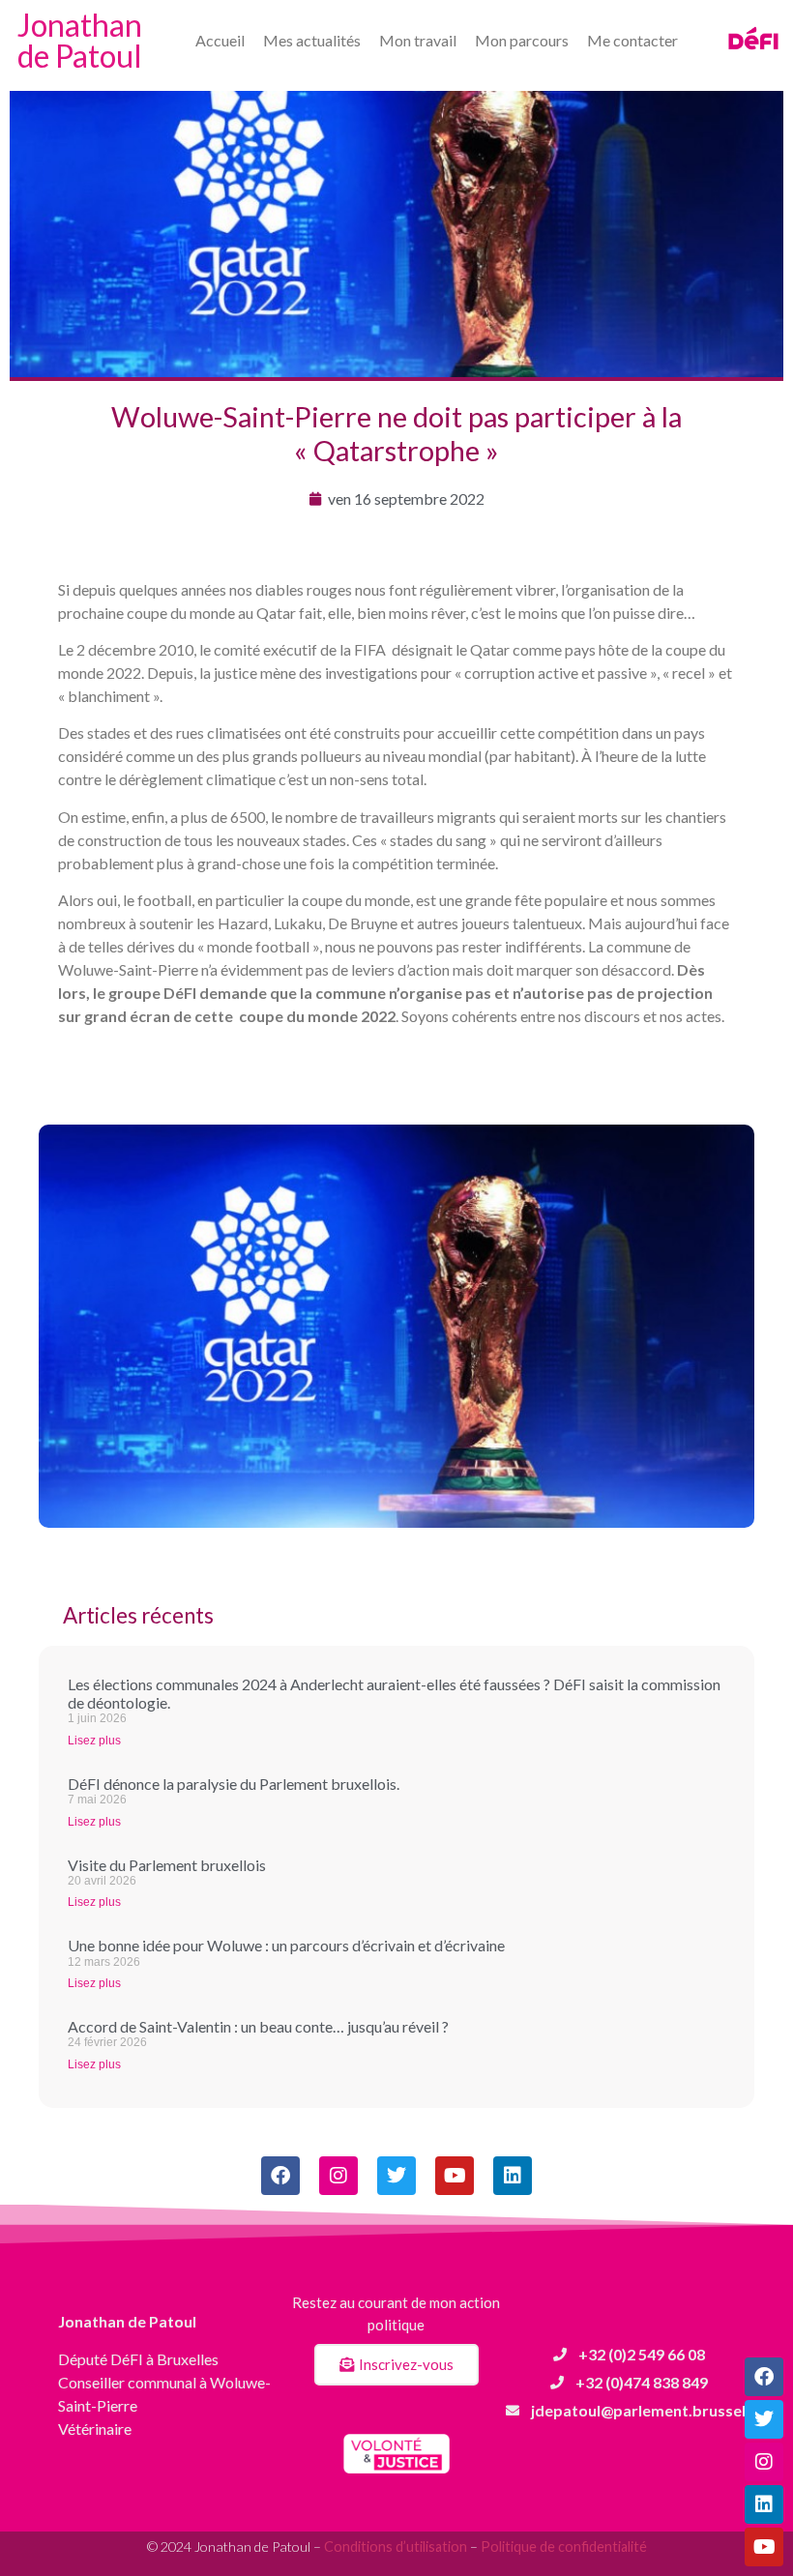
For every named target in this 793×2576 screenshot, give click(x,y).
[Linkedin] (764, 2504)
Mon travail (418, 40)
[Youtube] (764, 2547)
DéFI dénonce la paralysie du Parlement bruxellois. (234, 1784)
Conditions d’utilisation (396, 2547)
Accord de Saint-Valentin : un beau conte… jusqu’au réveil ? (258, 2026)
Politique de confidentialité (564, 2547)
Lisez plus (94, 1741)
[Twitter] (764, 2419)
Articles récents (138, 1615)
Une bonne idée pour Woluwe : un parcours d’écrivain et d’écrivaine (286, 1945)
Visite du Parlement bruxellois (167, 1865)
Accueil (220, 40)
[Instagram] (764, 2462)
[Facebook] (764, 2377)
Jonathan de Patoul (80, 40)
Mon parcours (522, 40)
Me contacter (632, 40)
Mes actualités (312, 40)
